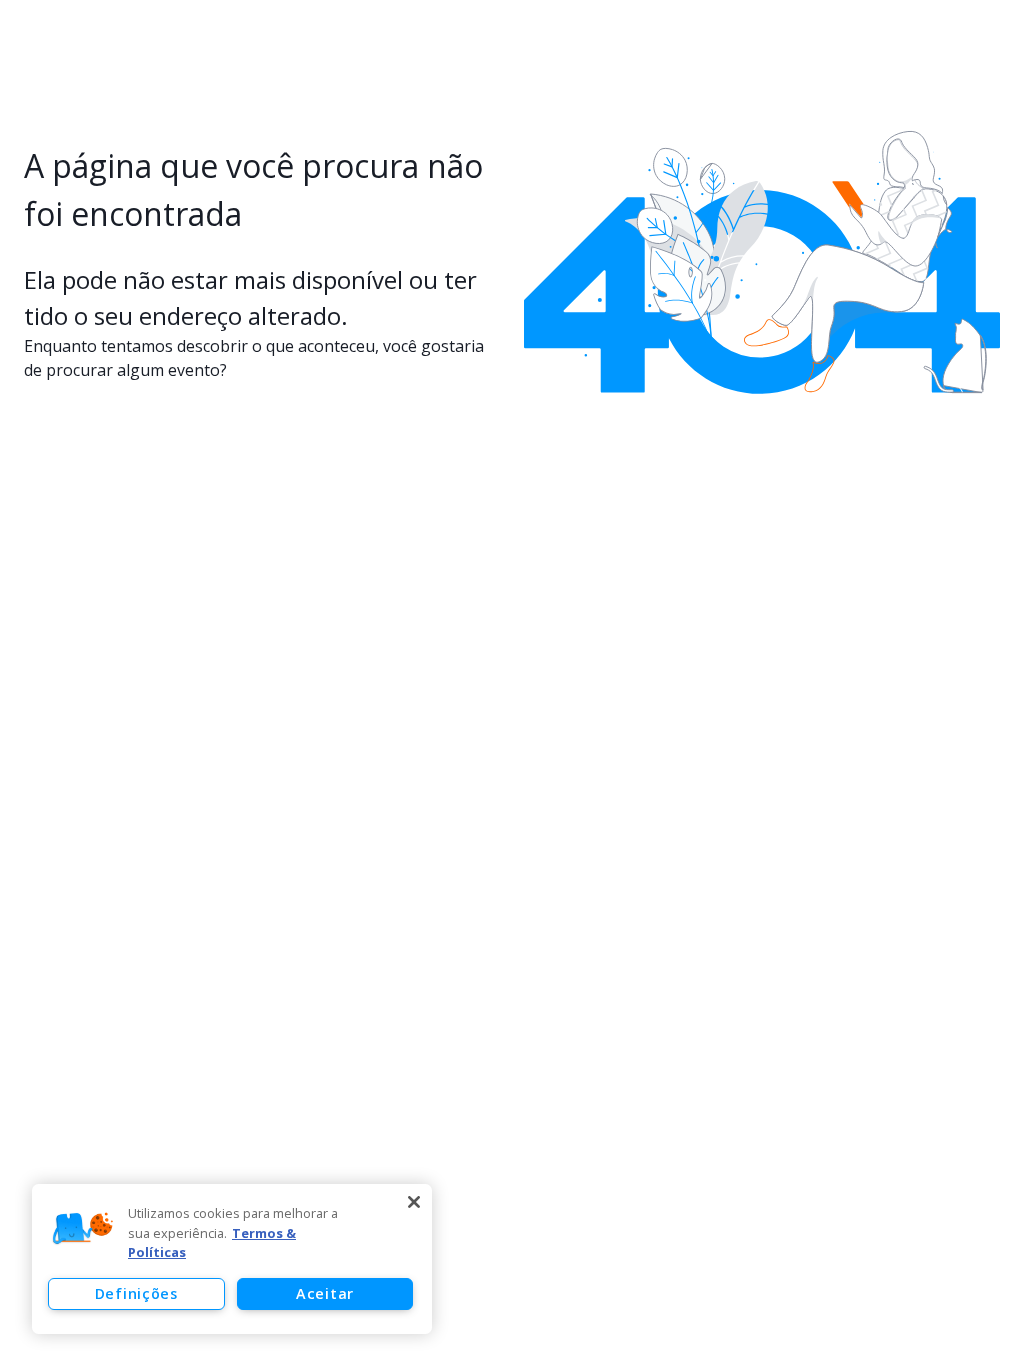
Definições (136, 1293)
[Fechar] (414, 1202)
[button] (83, 1229)
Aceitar (325, 1293)
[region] (232, 1259)
